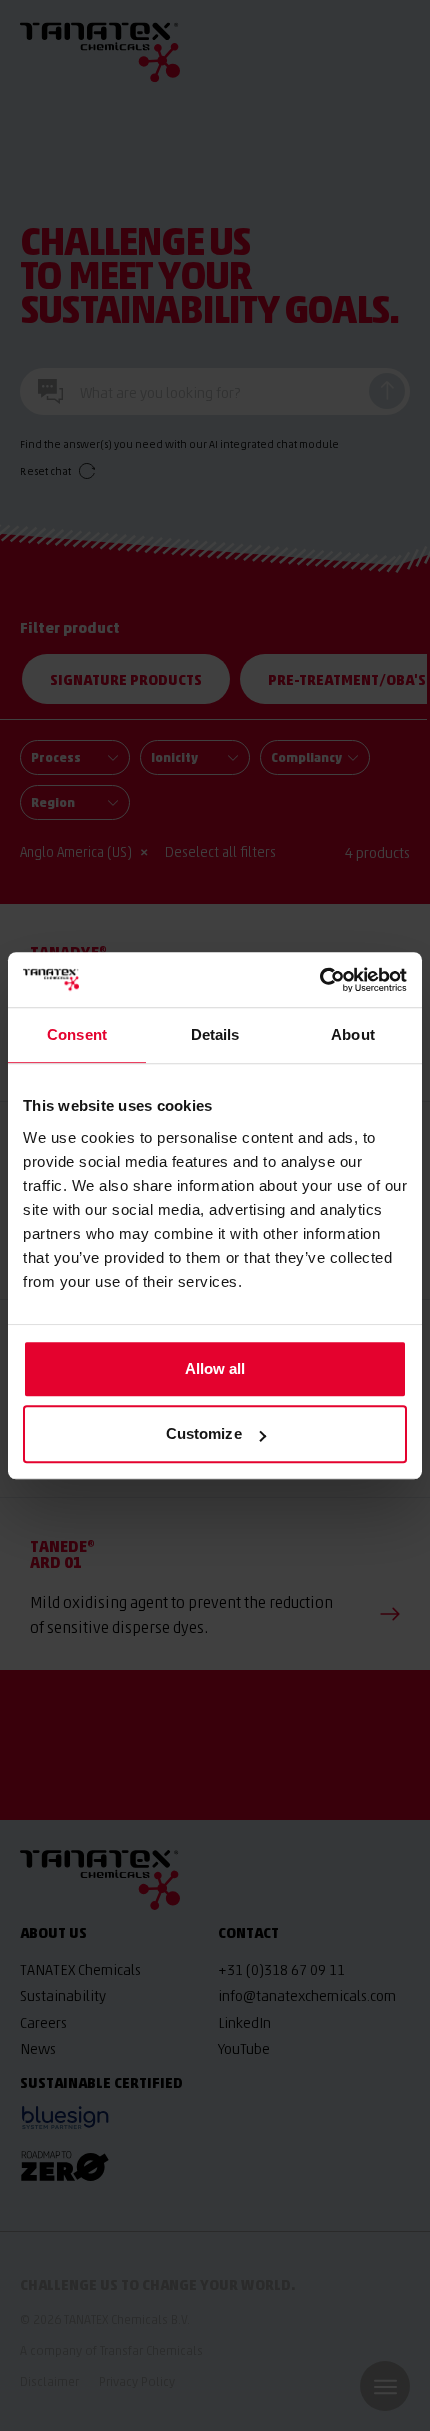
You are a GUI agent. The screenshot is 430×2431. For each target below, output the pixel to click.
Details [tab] (215, 1034)
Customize (204, 1433)
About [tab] (353, 1034)
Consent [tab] (77, 1034)
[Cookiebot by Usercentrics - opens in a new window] (319, 980)
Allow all (215, 1368)
